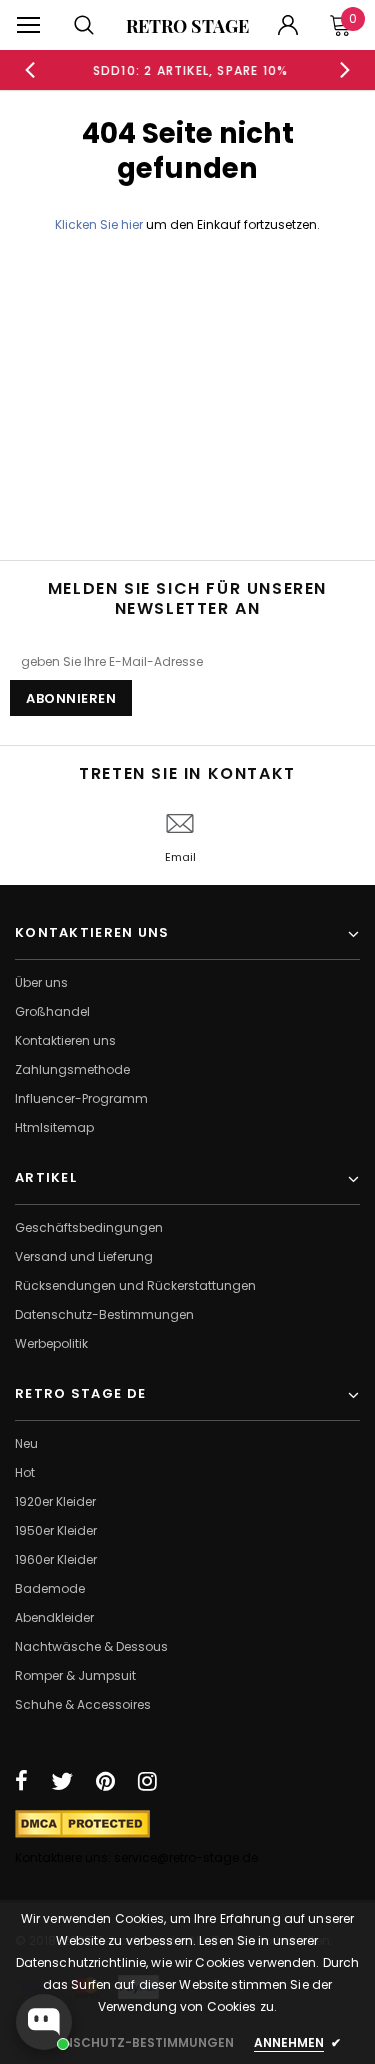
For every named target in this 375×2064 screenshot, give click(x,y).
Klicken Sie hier (100, 224)
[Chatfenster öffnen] (44, 2022)
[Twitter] (62, 1781)
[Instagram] (147, 1781)
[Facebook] (21, 1781)
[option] (188, 70)
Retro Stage (187, 26)
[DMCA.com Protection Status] (82, 1822)
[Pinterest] (105, 1781)
